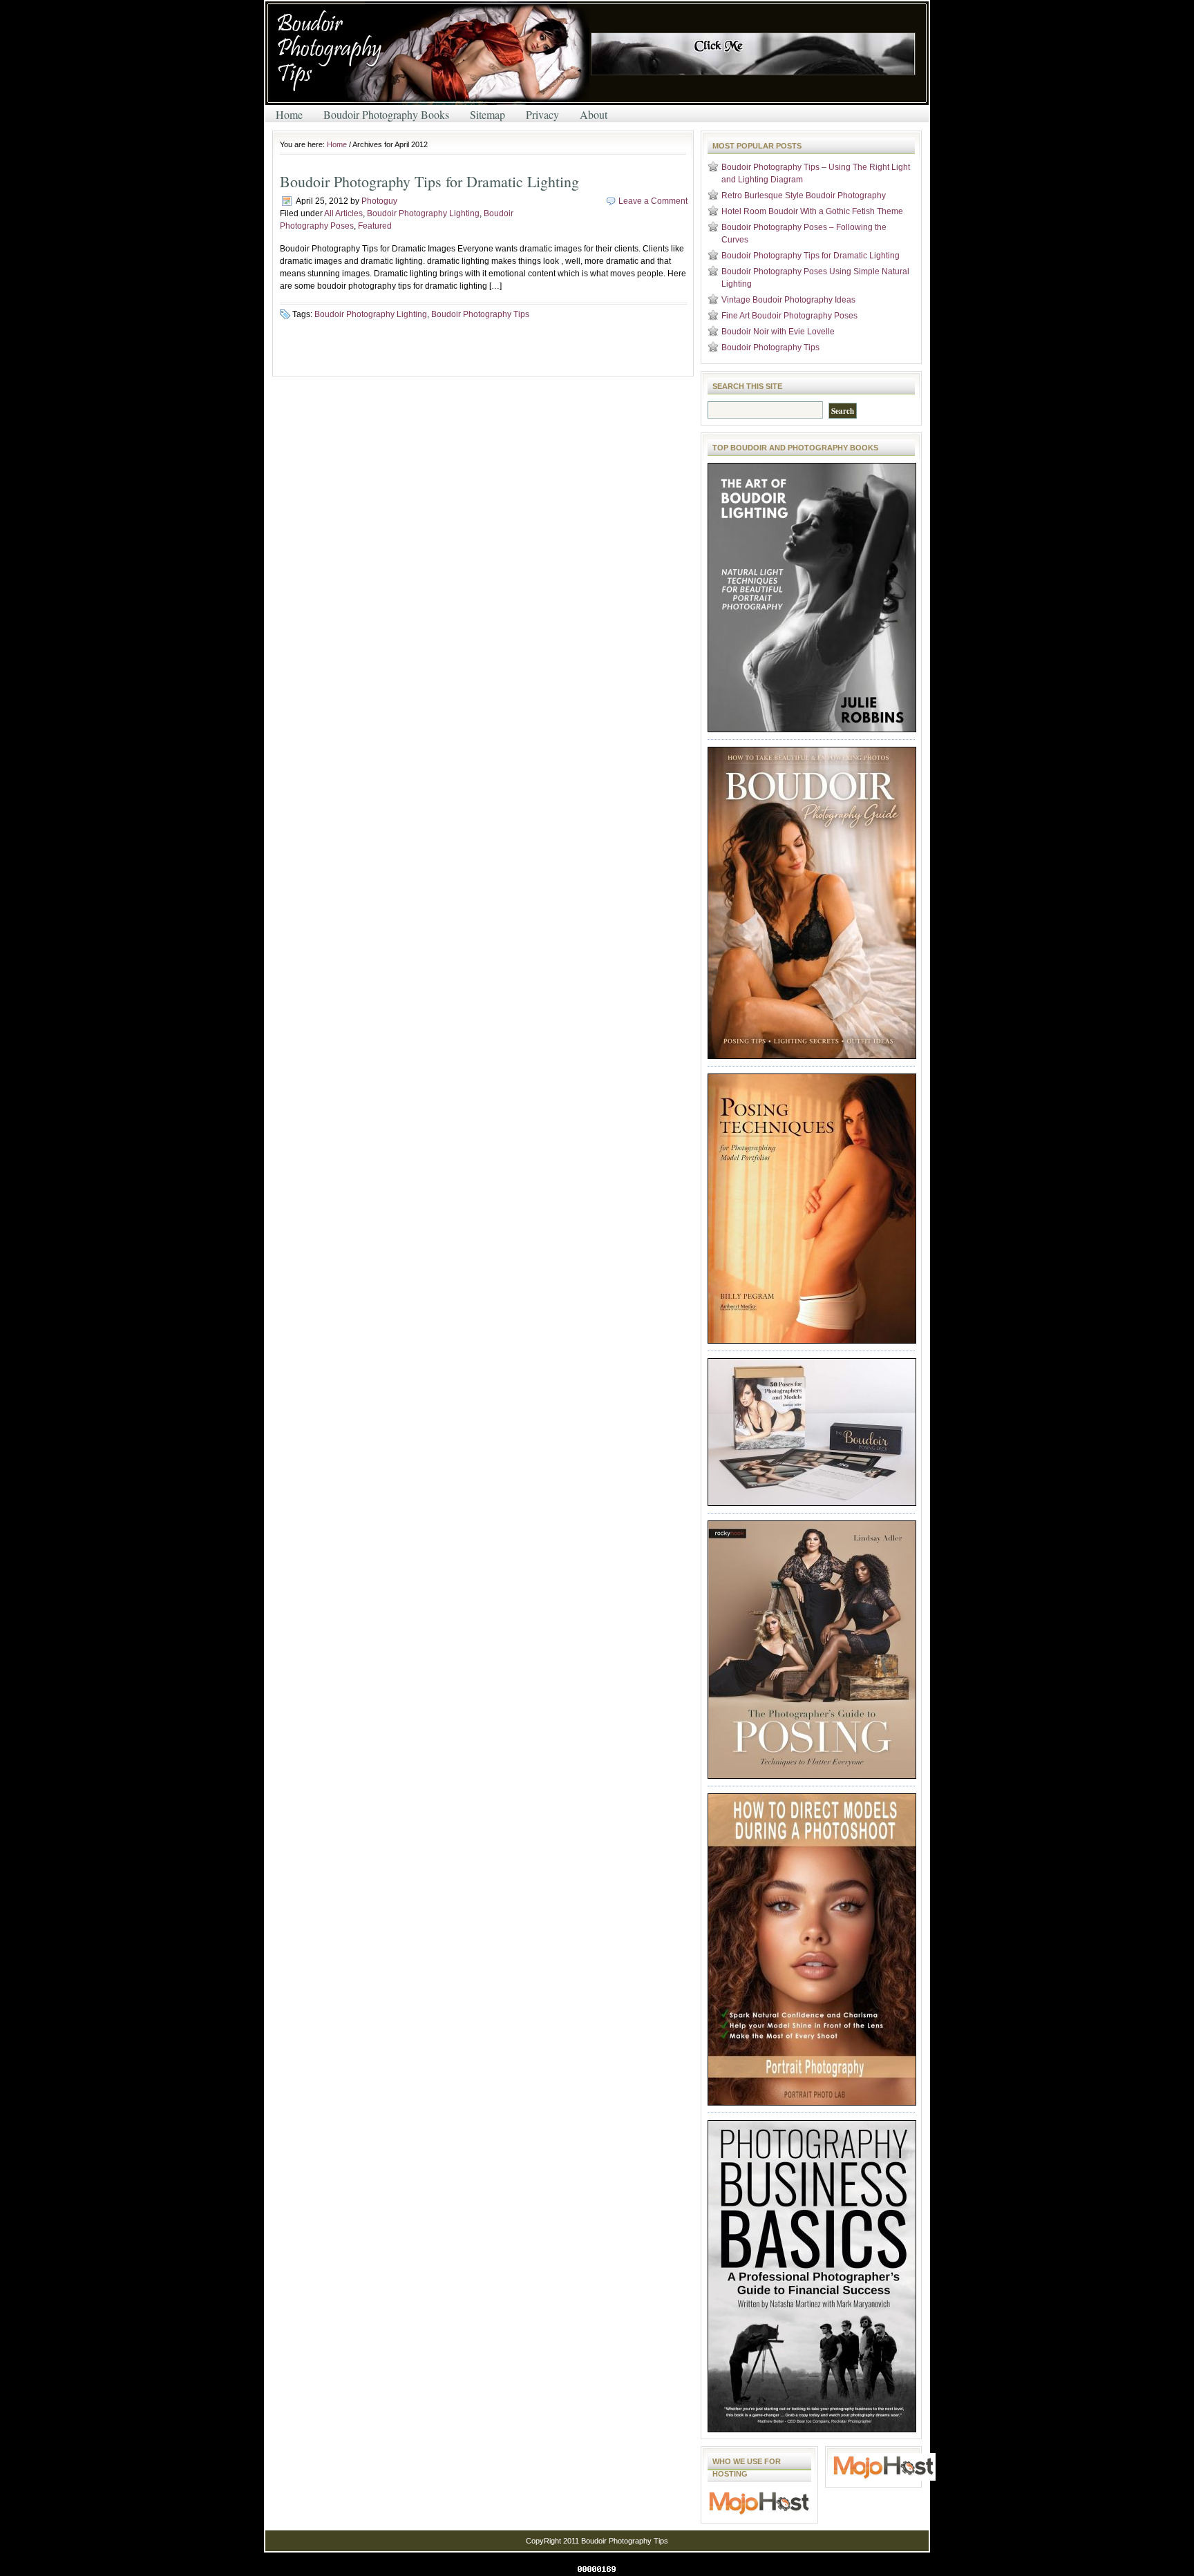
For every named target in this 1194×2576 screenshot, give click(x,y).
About (594, 114)
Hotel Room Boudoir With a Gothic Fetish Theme (812, 211)
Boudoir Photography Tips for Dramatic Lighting (429, 181)
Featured (375, 226)
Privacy (542, 114)
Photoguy (379, 201)
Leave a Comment (653, 201)
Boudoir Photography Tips (480, 314)
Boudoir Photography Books (386, 114)
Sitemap (487, 114)
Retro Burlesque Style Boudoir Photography (804, 195)
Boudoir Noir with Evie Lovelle (778, 332)
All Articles (343, 213)
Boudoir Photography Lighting (423, 213)
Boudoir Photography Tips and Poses (431, 55)
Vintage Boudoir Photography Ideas (788, 300)
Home (289, 114)
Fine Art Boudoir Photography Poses (789, 316)
